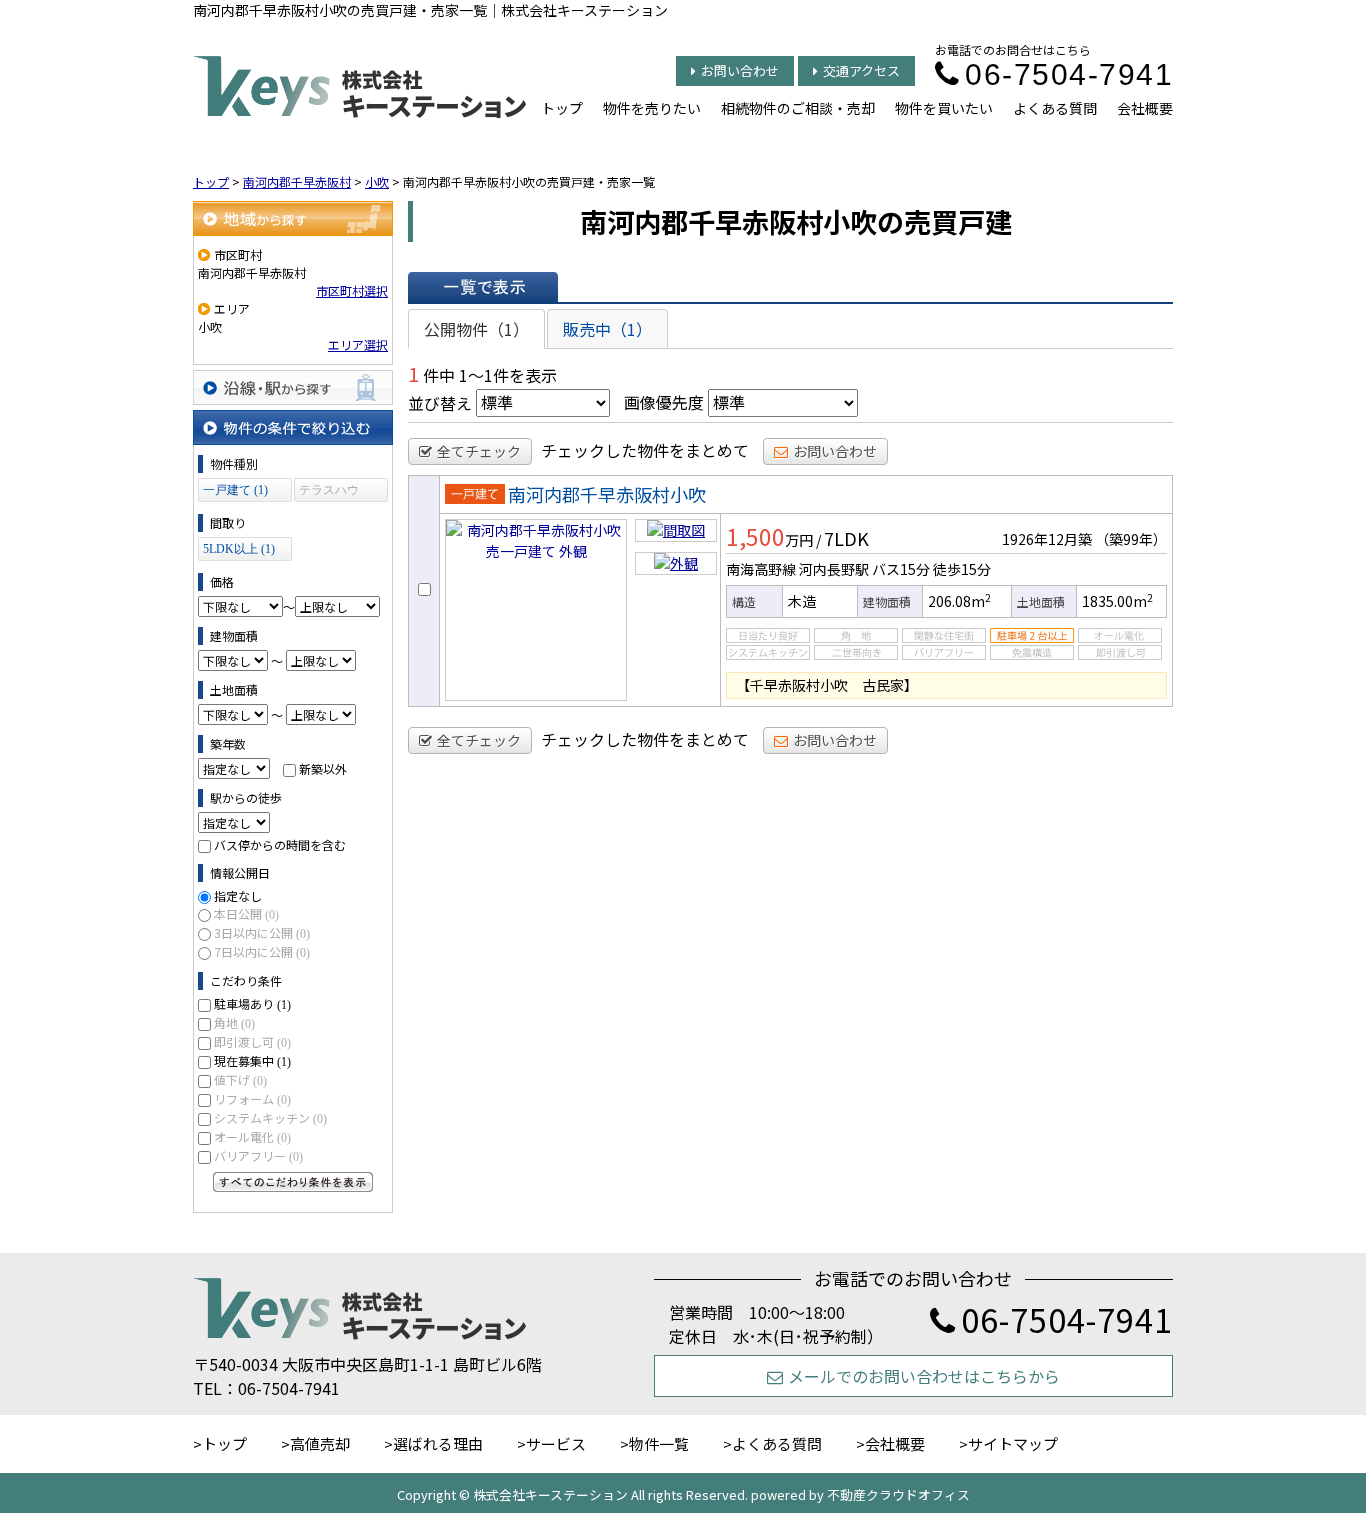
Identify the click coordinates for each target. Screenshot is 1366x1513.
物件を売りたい (652, 108)
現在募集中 (252, 1060)
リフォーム (252, 1098)
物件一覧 (659, 1443)
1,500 (755, 536)
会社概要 (1145, 108)
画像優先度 (664, 402)
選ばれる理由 (438, 1443)
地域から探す (293, 218)
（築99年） (1131, 539)
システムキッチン (270, 1117)
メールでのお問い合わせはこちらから (924, 1376)
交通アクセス (861, 70)
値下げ (240, 1079)
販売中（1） (607, 329)
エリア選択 (358, 344)
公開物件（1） (476, 329)
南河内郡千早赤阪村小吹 (607, 494)
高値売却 (320, 1443)
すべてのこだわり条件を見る (293, 1182)
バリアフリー (258, 1155)
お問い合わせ (740, 70)
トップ (562, 108)
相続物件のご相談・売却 (798, 108)
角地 (234, 1022)
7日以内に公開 (262, 951)
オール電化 (252, 1136)
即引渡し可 (252, 1041)
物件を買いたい (944, 108)
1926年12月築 (1047, 539)
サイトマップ (1013, 1443)
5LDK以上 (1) (239, 549)
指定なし (238, 895)
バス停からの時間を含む (280, 844)
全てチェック (479, 451)
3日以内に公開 (262, 932)
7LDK (846, 538)
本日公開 (246, 913)
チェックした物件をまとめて (645, 450)
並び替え (440, 402)
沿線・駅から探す (293, 387)
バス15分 (901, 569)
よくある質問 (1055, 108)
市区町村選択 (352, 290)
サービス (556, 1443)
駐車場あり (252, 1003)
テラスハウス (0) (329, 492)
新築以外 (323, 768)
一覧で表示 (483, 287)
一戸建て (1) (235, 490)
